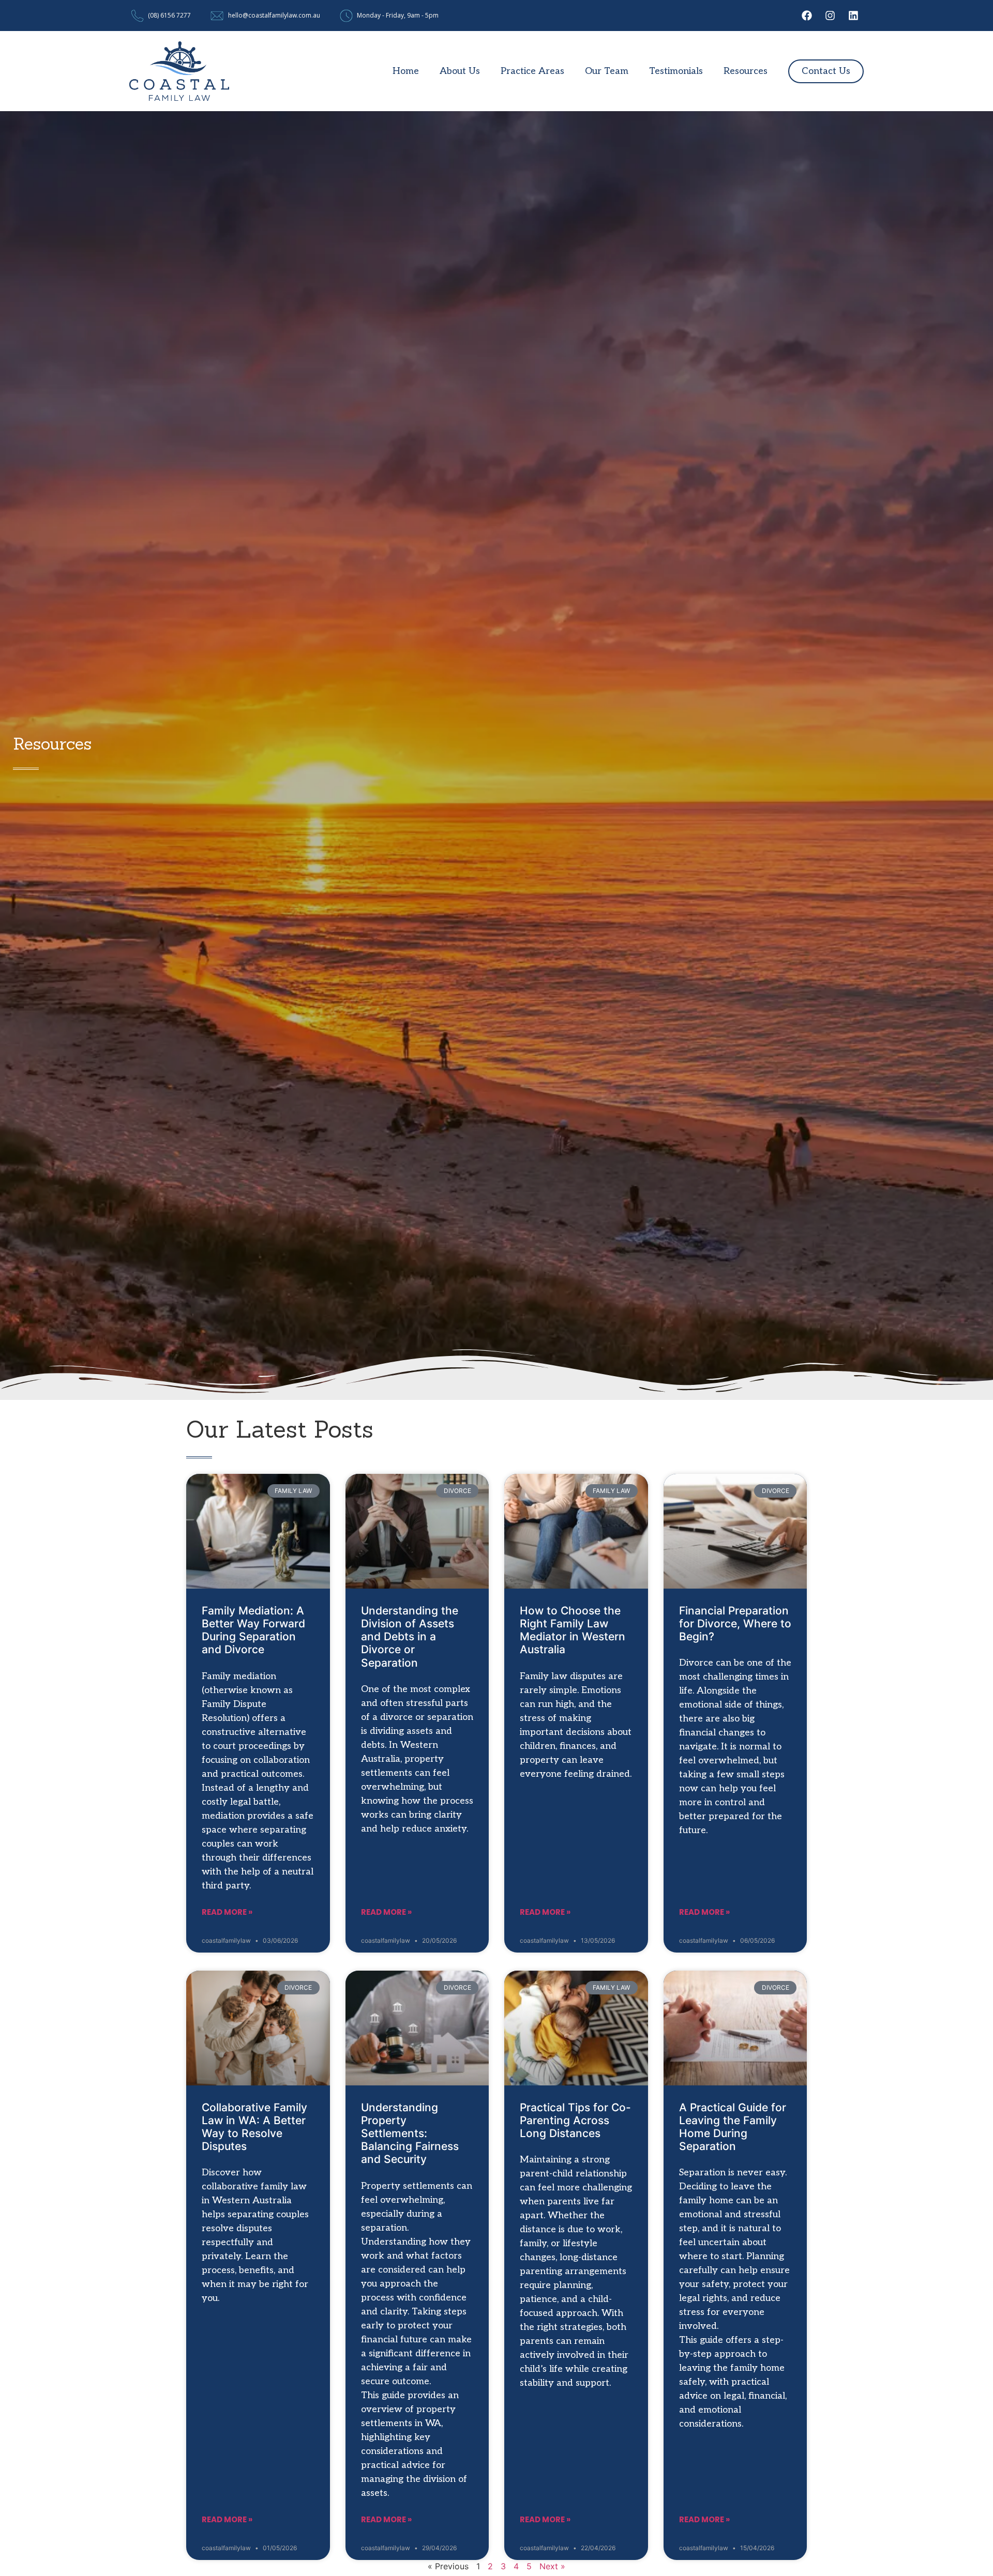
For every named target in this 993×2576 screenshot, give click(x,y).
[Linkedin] (853, 16)
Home (406, 71)
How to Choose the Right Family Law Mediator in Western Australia (573, 1630)
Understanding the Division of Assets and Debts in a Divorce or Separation (410, 1637)
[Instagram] (830, 16)
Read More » (227, 1912)
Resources (746, 71)
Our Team (607, 71)
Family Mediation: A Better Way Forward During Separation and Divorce (253, 1630)
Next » (552, 2566)
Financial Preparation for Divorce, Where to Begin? (735, 1624)
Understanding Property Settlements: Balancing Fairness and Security (410, 2133)
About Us (460, 71)
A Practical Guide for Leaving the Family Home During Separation (733, 2127)
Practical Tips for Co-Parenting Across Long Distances (575, 2120)
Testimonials (676, 71)
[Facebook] (807, 16)
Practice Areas (532, 71)
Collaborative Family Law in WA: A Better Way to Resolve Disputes (254, 2127)
